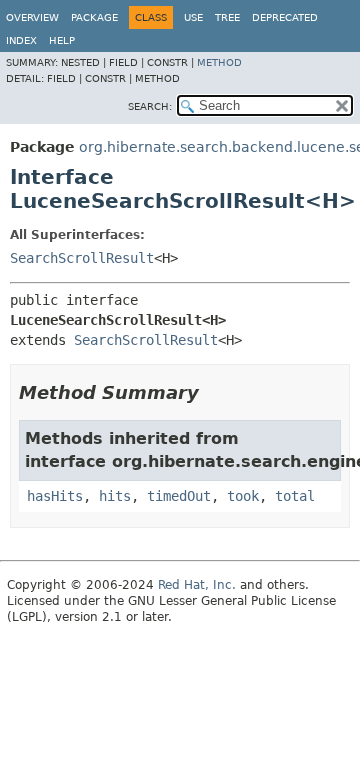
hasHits (55, 496)
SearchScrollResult (82, 258)
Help (62, 40)
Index (21, 40)
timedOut (179, 496)
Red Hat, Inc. (197, 585)
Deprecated (285, 17)
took (243, 496)
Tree (227, 17)
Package (94, 17)
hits (115, 496)
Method (219, 62)
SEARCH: (150, 106)
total (295, 496)
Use (193, 17)
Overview (32, 17)
